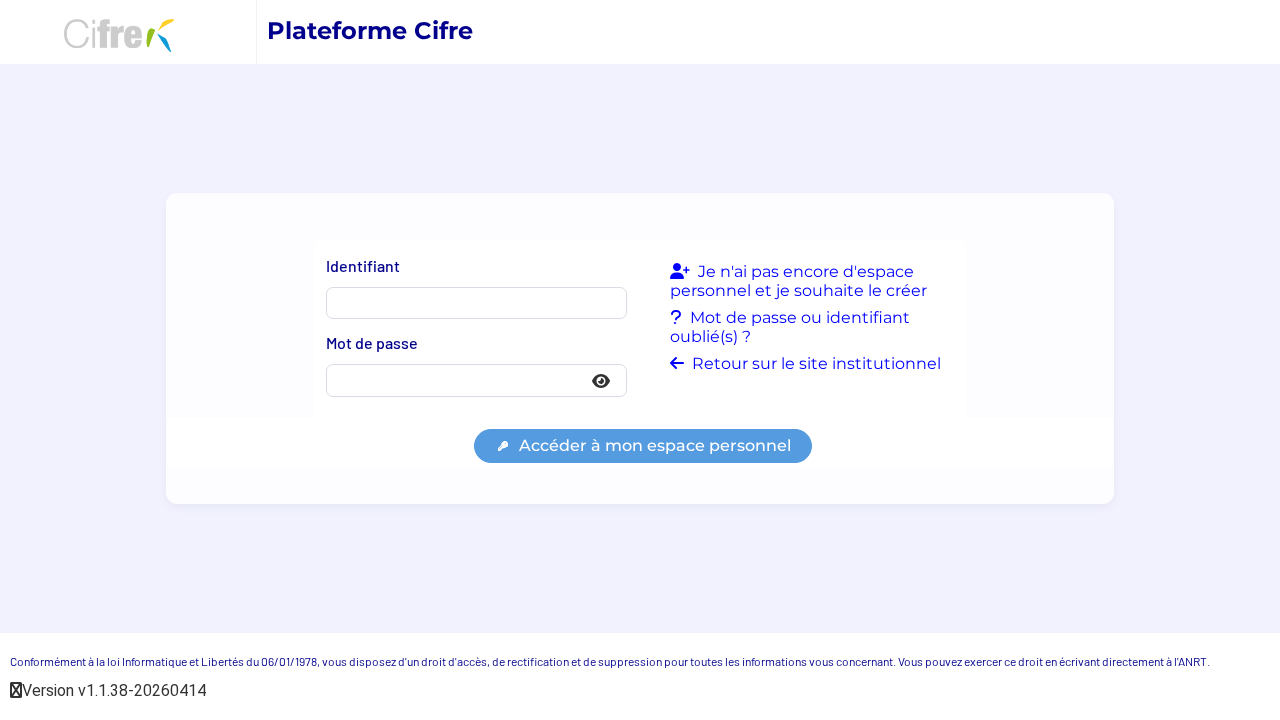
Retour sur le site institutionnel (814, 363)
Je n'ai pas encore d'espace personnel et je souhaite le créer (798, 281)
